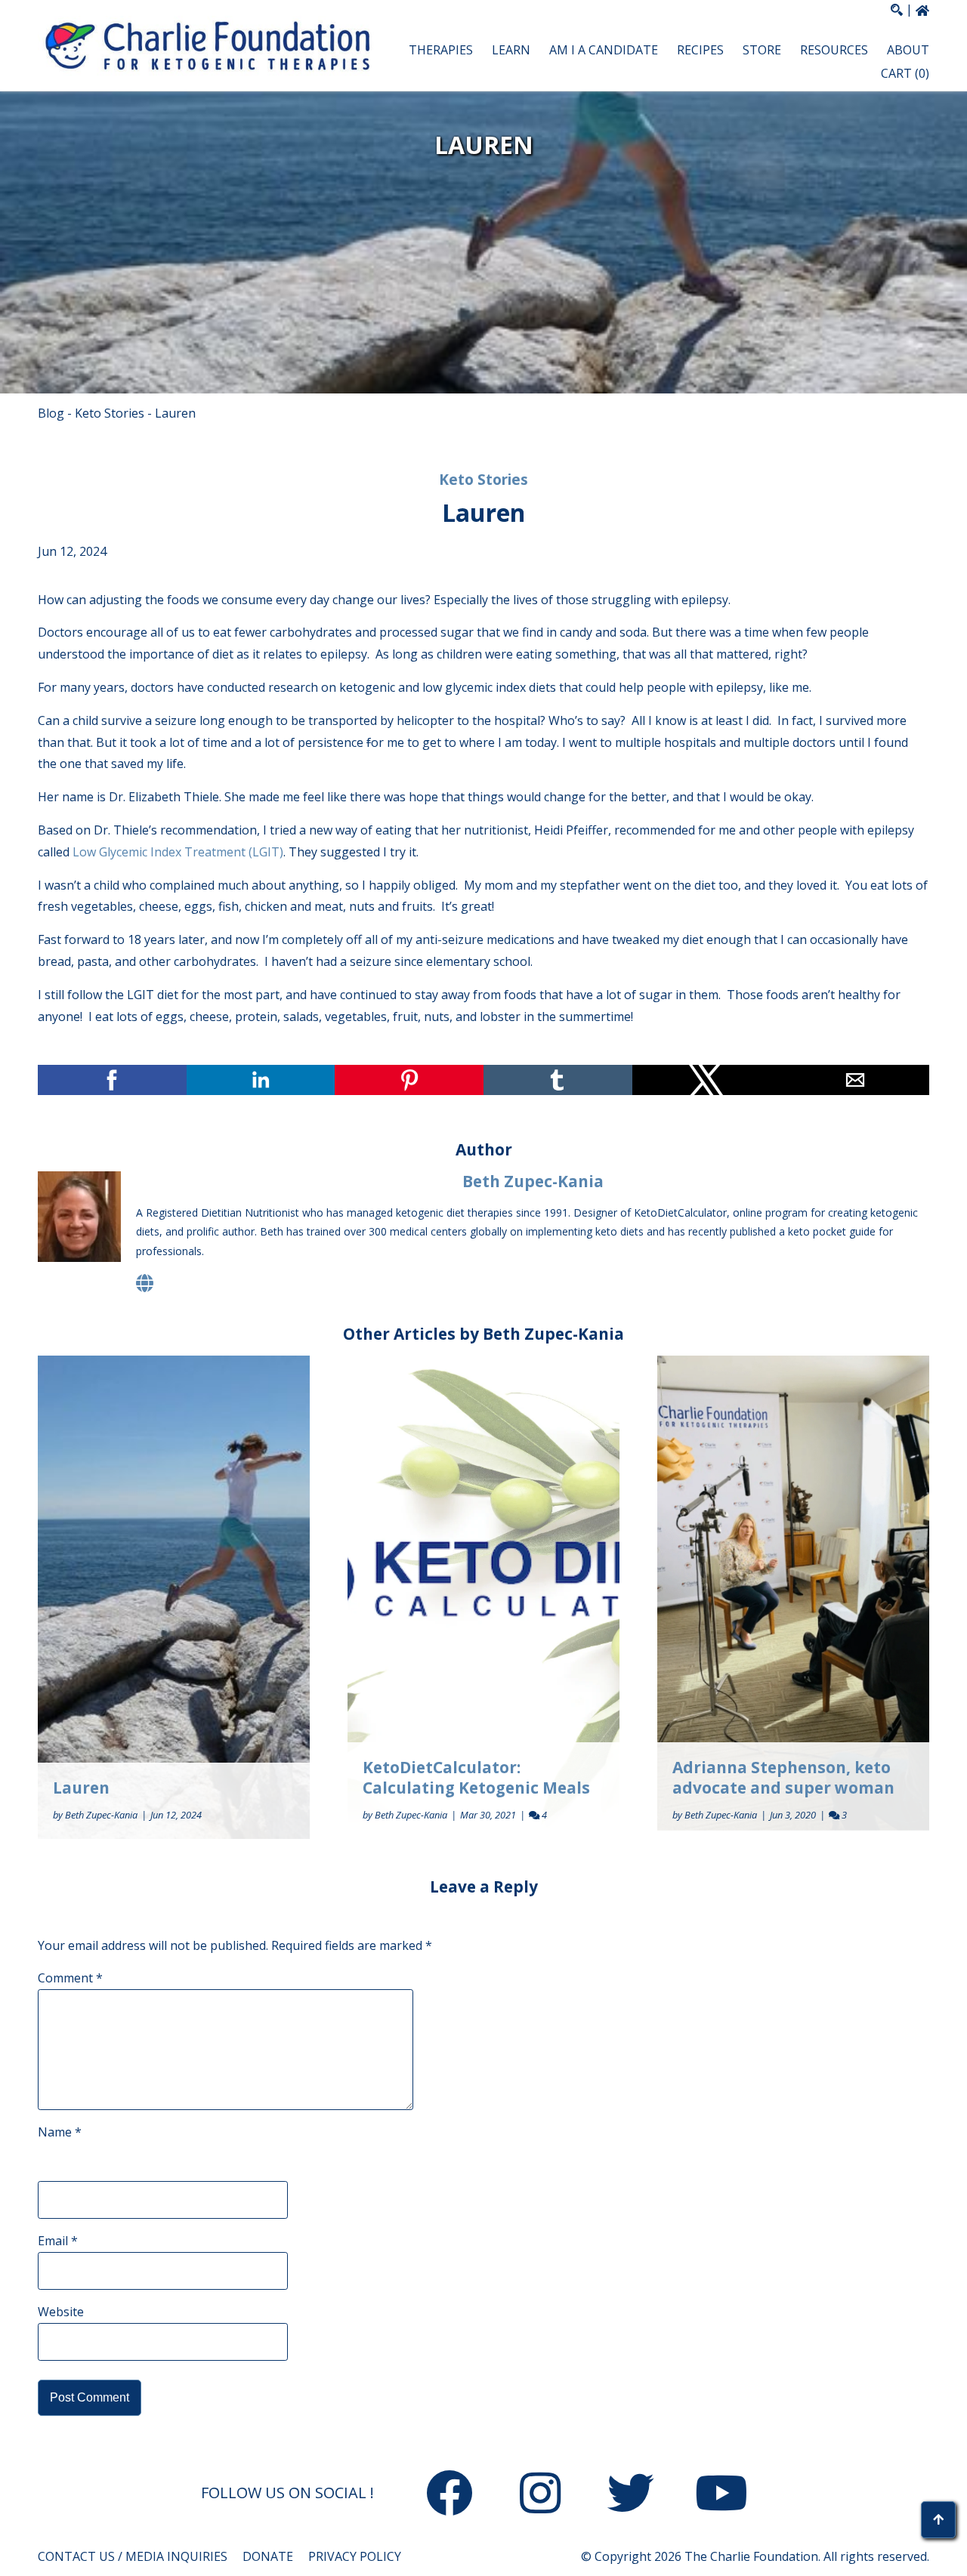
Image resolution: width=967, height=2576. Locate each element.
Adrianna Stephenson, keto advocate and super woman (783, 1777)
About (908, 50)
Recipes (700, 50)
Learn (511, 50)
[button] (661, 62)
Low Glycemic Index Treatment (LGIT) (178, 852)
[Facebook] (450, 2496)
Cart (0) (905, 73)
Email (58, 2241)
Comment (70, 1978)
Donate (268, 2556)
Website (61, 2312)
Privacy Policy (355, 2556)
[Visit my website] (145, 1283)
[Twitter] (631, 2496)
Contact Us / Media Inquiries (133, 2556)
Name (60, 2132)
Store (762, 50)
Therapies (441, 50)
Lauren (81, 1788)
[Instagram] (540, 2496)
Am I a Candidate (604, 50)
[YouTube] (721, 2496)
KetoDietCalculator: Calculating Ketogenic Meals (476, 1777)
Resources (834, 50)
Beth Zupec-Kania (533, 1181)
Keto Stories (110, 413)
